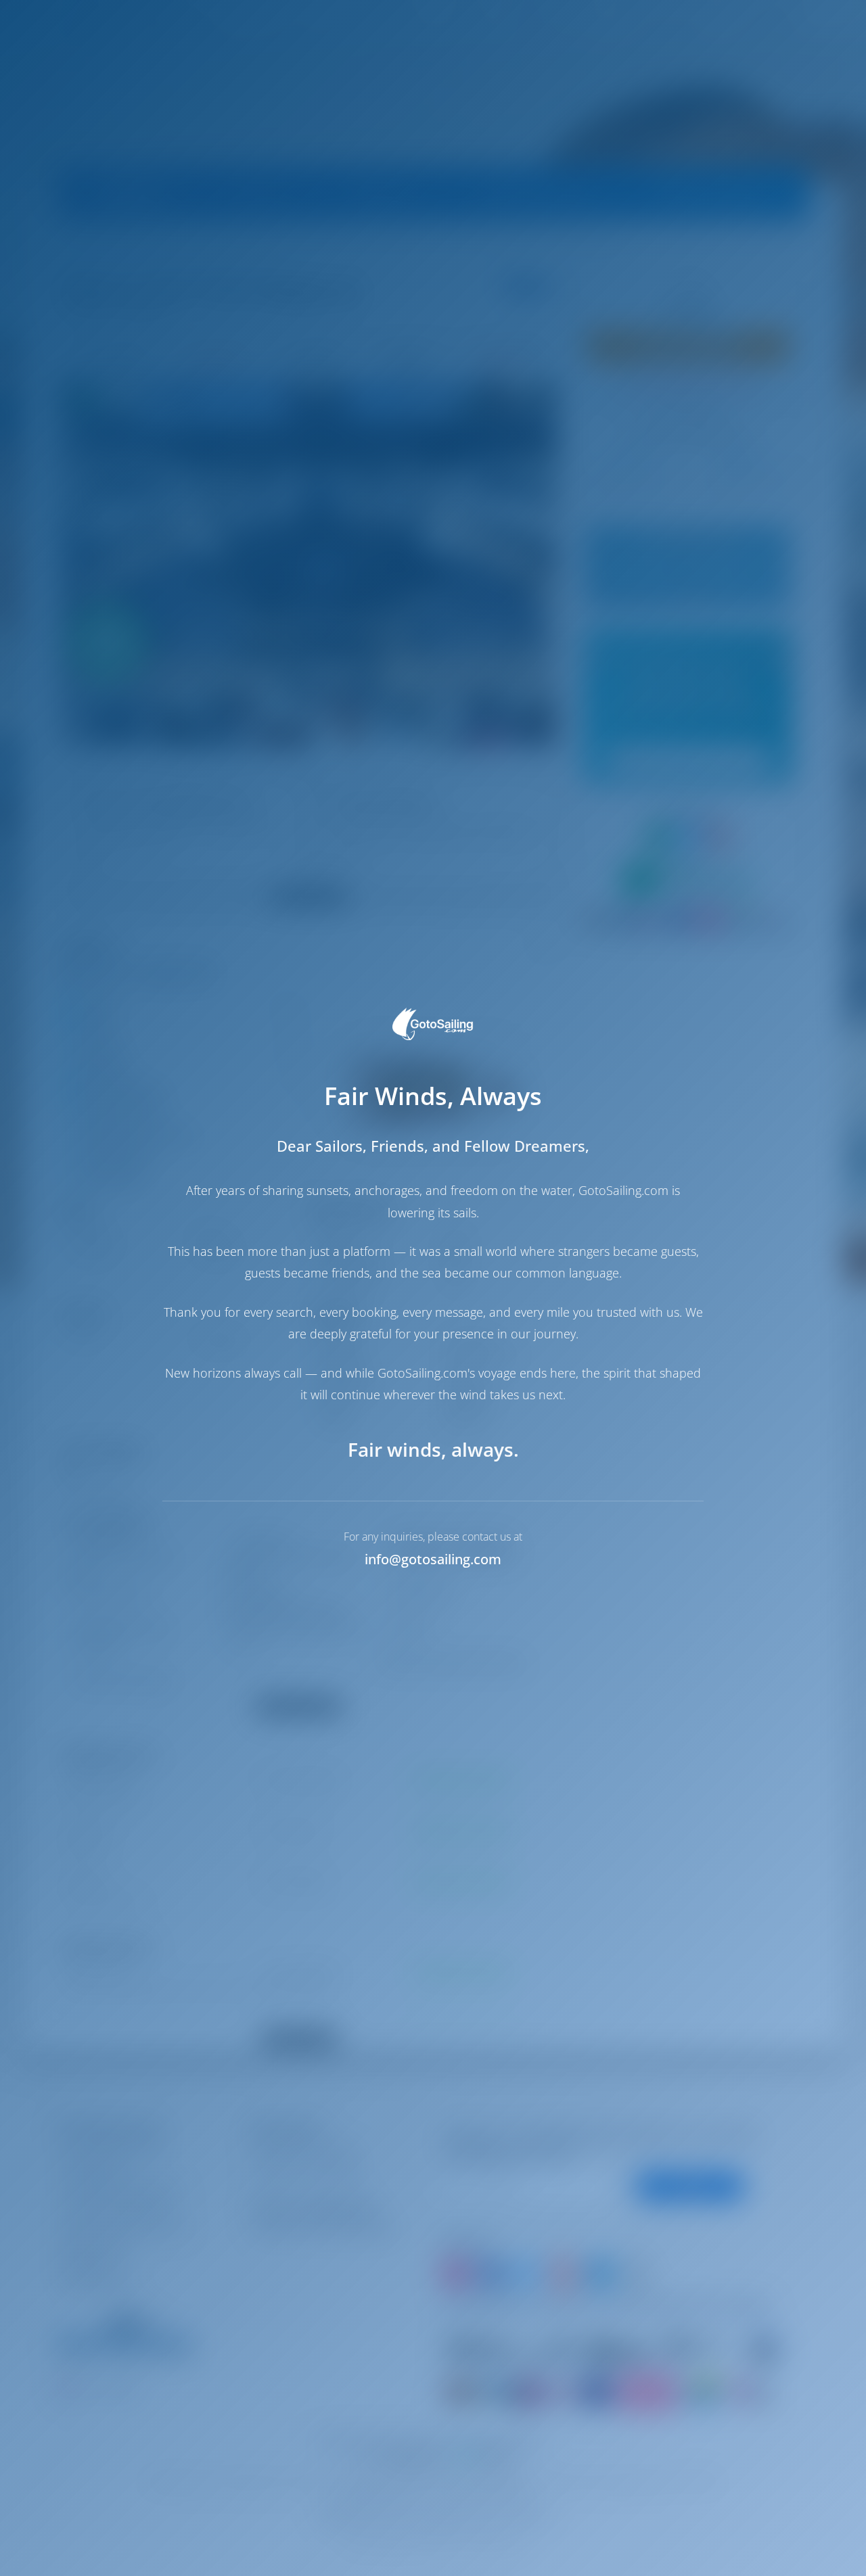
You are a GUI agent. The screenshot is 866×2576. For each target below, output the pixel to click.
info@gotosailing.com (433, 1559)
